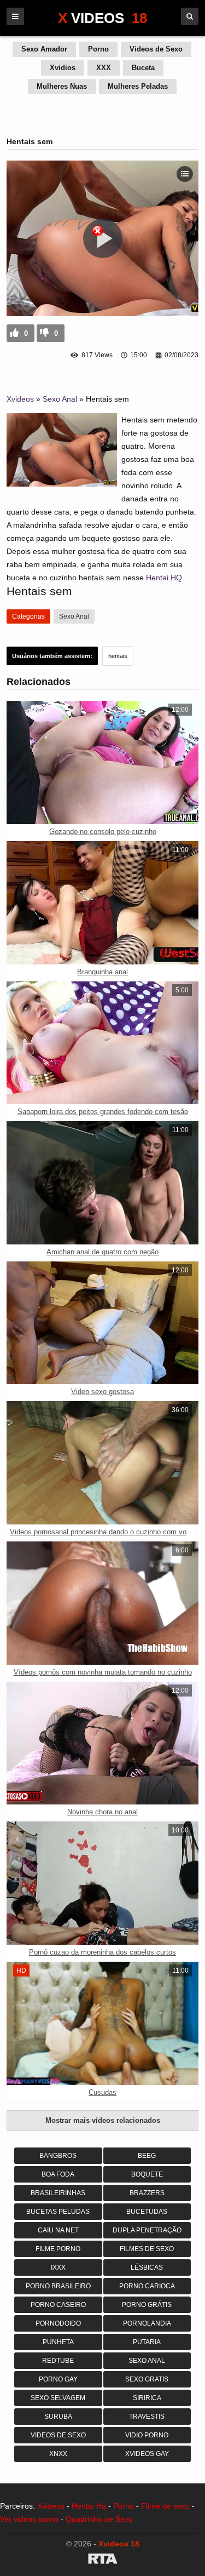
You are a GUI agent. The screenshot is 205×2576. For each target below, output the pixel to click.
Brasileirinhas (58, 2193)
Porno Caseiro (58, 2305)
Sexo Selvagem (58, 2398)
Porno (98, 49)
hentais (118, 656)
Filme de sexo (165, 2506)
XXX (104, 68)
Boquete (147, 2174)
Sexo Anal (60, 399)
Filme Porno (58, 2249)
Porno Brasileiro (58, 2286)
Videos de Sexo (156, 49)
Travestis (147, 2417)
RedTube (58, 2361)
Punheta (58, 2342)
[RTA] (102, 2561)
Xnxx (58, 2454)
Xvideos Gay (147, 2454)
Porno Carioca (147, 2286)
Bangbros (58, 2156)
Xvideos (20, 399)
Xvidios (63, 68)
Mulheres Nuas (62, 86)
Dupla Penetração (147, 2230)
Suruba (58, 2417)
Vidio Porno (147, 2435)
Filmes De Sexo (147, 2249)
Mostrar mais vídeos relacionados (103, 2120)
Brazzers (147, 2193)
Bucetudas (147, 2212)
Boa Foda (58, 2174)
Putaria (147, 2342)
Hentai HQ (164, 578)
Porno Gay (58, 2379)
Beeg (147, 2156)
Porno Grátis (147, 2305)
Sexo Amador (44, 49)
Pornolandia (147, 2323)
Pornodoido (58, 2323)
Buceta (143, 68)
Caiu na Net (58, 2230)
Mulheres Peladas (138, 86)
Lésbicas (147, 2267)
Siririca (147, 2398)
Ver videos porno (29, 2519)
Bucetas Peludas (58, 2212)
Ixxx (58, 2267)
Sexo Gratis (147, 2379)
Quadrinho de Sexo (99, 2519)
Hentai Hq (89, 2506)
